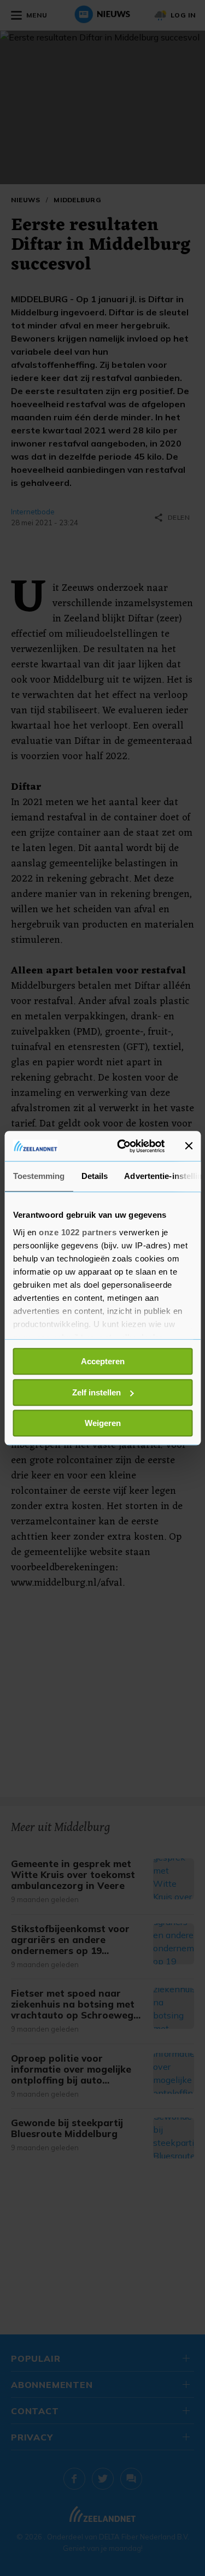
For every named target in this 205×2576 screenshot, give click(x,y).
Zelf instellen (96, 1392)
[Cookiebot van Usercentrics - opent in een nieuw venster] (122, 1146)
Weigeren (103, 1423)
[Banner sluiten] (189, 1146)
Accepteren (103, 1361)
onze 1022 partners (78, 1232)
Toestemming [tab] (39, 1176)
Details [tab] (94, 1176)
